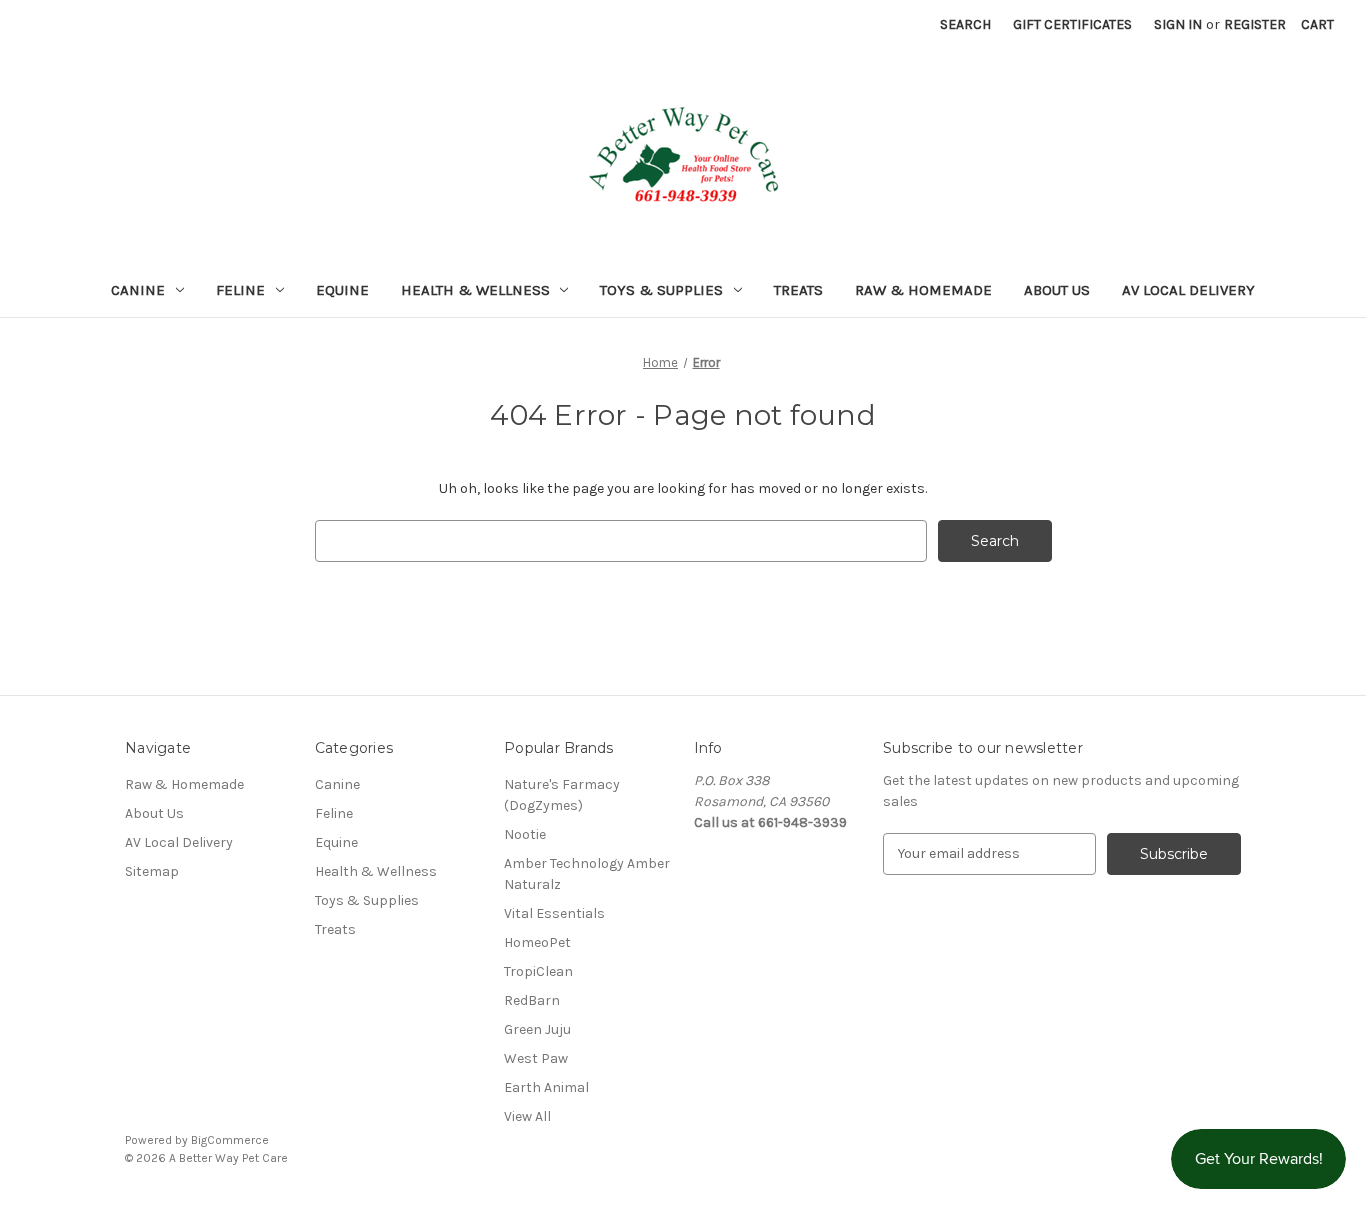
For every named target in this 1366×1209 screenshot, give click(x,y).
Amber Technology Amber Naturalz (587, 874)
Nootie (525, 834)
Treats (798, 290)
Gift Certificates (1072, 24)
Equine (342, 290)
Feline (240, 290)
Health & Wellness (475, 290)
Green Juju (537, 1029)
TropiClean (538, 971)
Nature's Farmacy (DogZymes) (562, 795)
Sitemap (152, 871)
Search (965, 24)
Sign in (1178, 24)
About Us (1057, 290)
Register (1255, 24)
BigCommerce (230, 1140)
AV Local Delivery (1188, 290)
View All (527, 1116)
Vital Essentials (554, 913)
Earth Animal (546, 1087)
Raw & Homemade (923, 290)
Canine (138, 290)
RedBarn (532, 1000)
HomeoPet (537, 942)
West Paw (536, 1058)
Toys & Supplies (661, 290)
